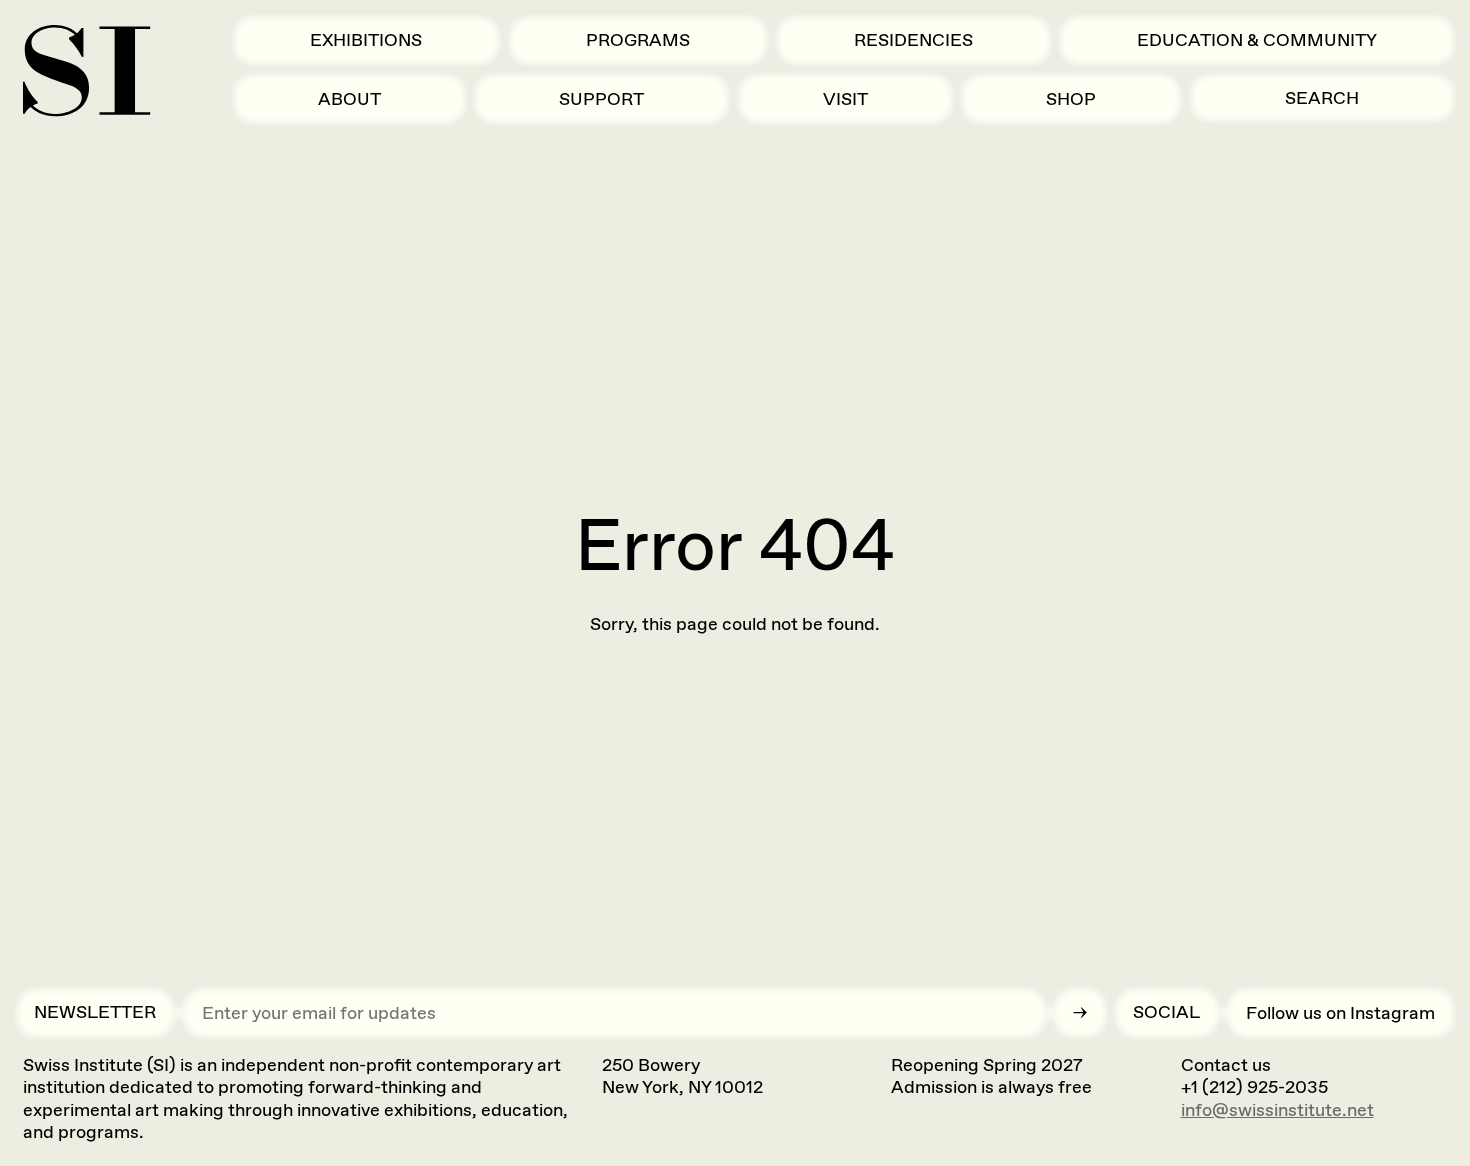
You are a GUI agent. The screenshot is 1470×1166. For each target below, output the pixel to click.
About (349, 99)
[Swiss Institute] (86, 70)
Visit (845, 99)
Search (1322, 98)
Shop (1071, 99)
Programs (638, 40)
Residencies (913, 40)
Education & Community (1257, 40)
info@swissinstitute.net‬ (1277, 1110)
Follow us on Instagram (1340, 1013)
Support (601, 99)
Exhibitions (366, 40)
